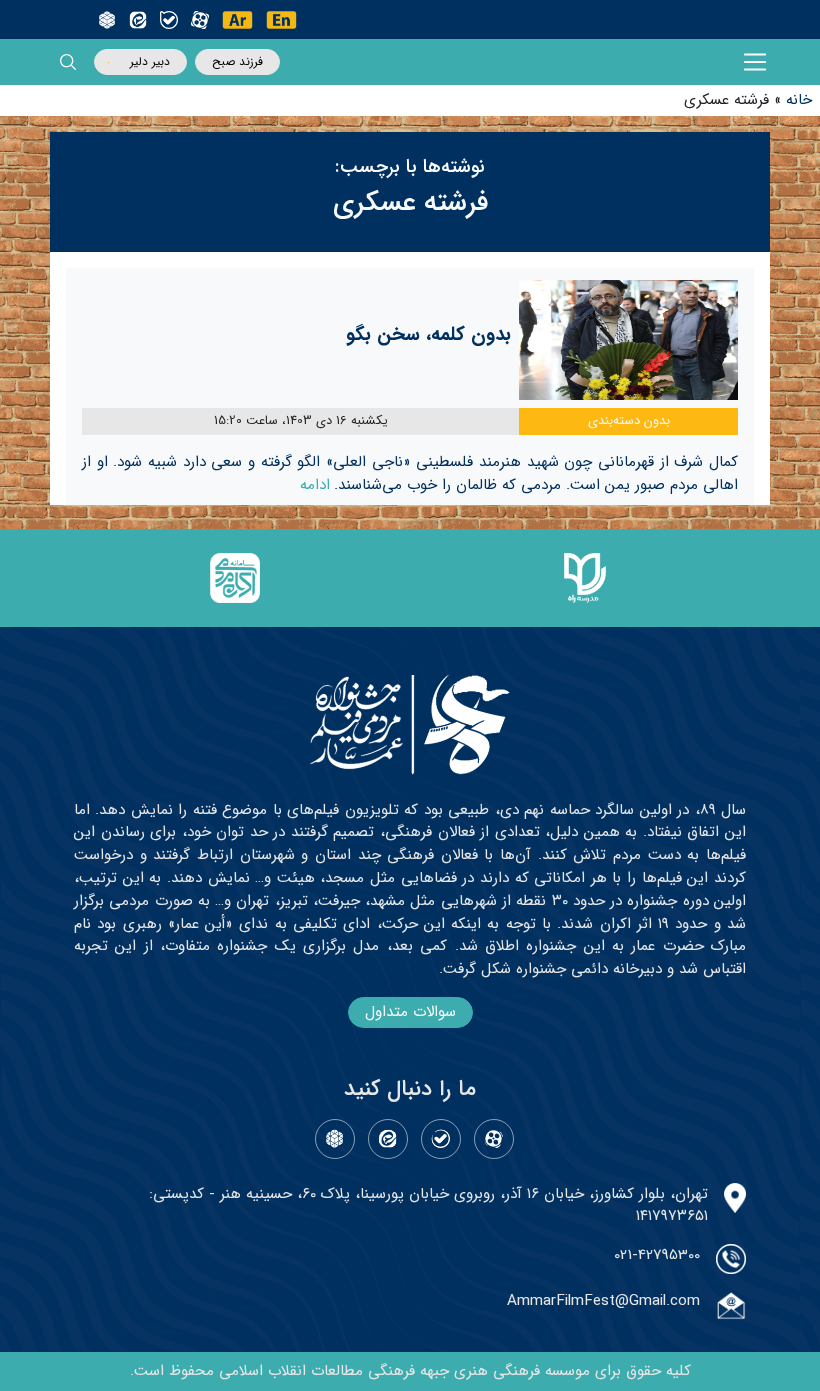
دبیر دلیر (150, 61)
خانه (799, 100)
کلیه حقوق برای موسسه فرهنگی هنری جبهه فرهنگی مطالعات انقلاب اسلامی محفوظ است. (410, 1371)
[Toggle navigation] (755, 62)
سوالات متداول (410, 1012)
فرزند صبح (237, 61)
